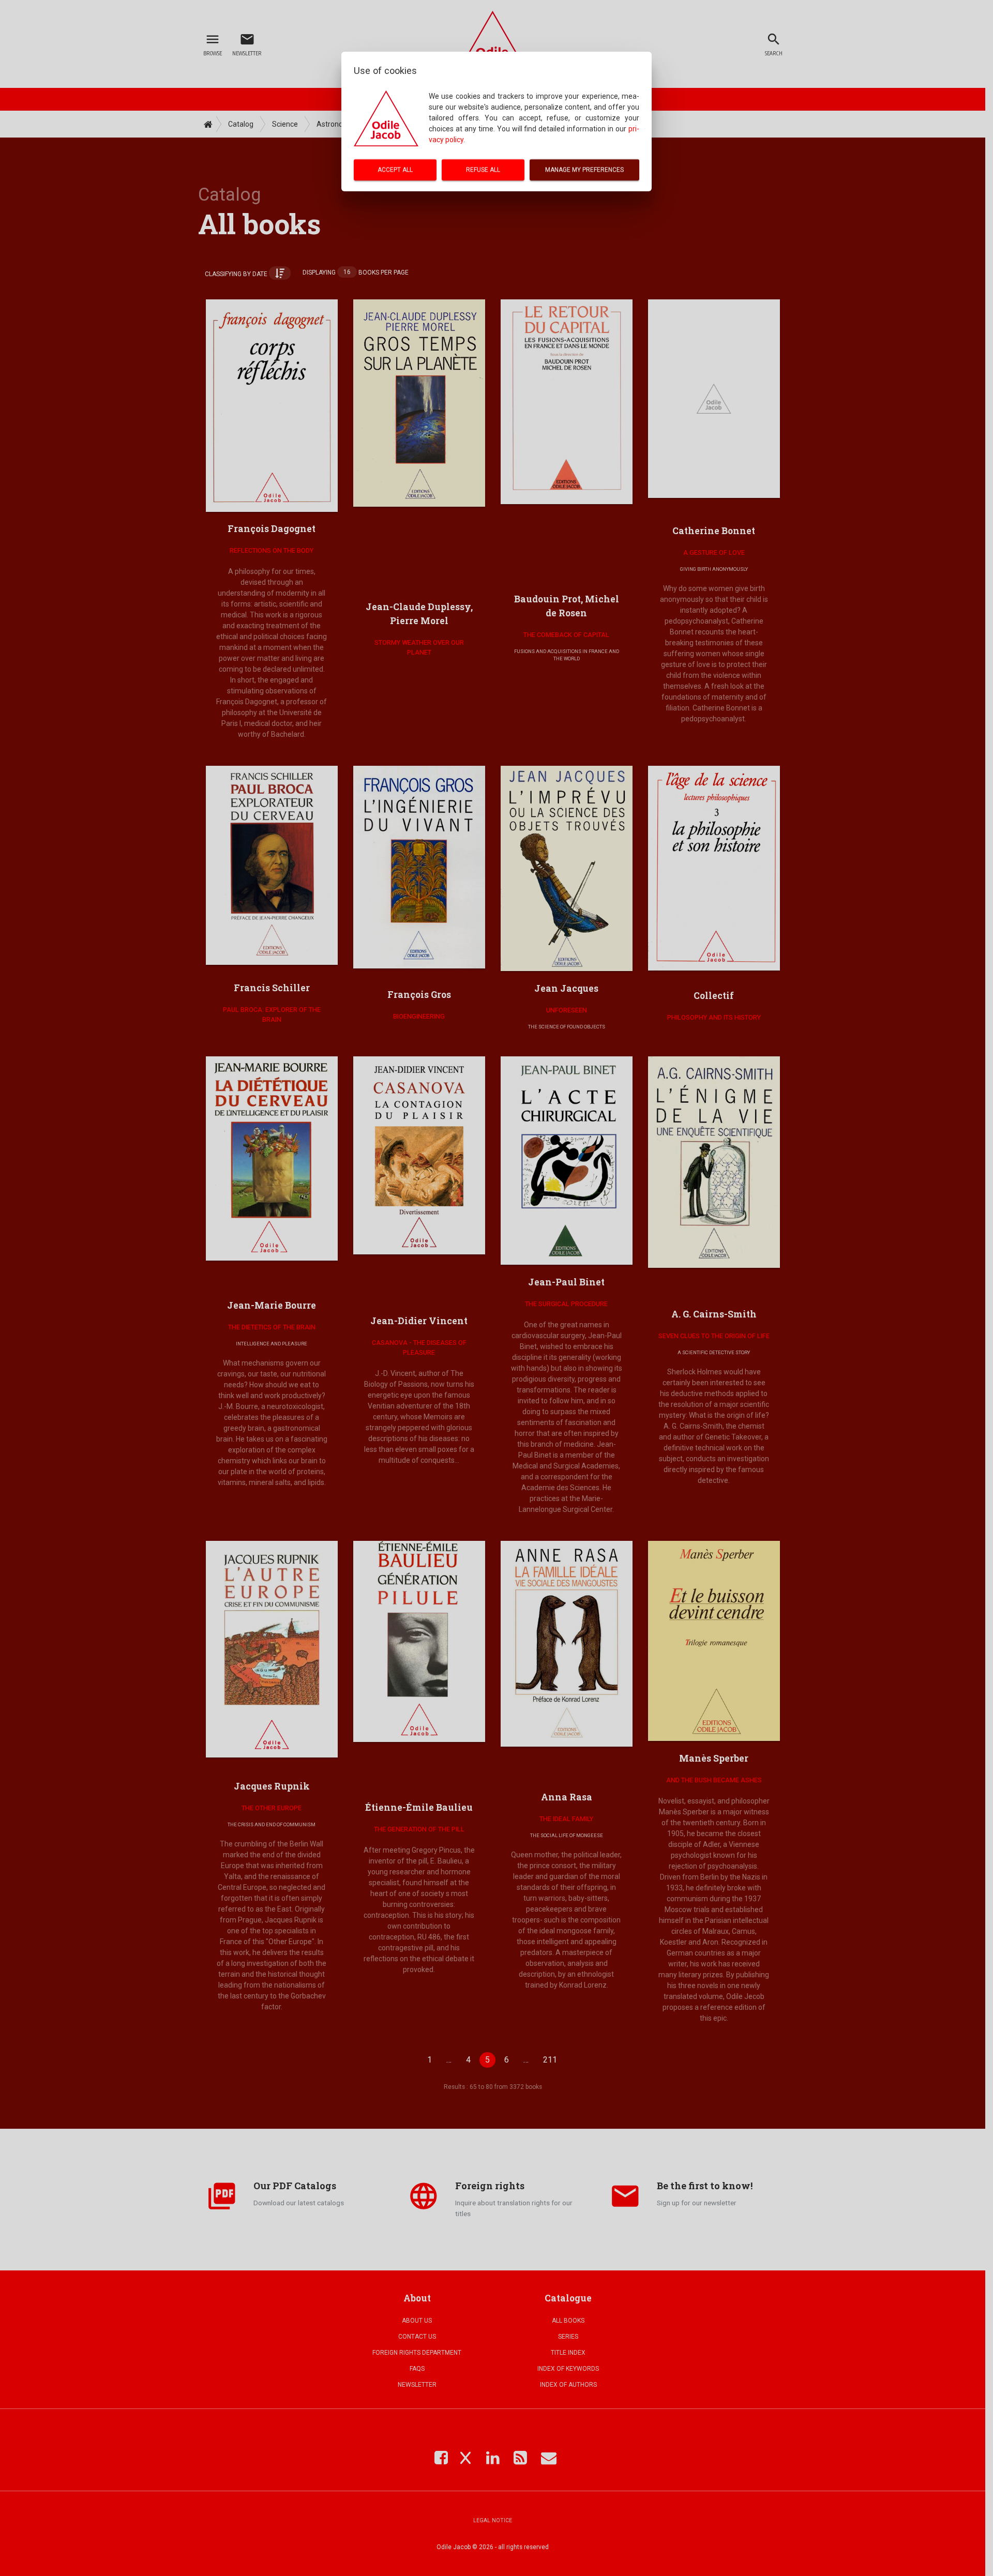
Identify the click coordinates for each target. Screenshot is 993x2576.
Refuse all (483, 170)
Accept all (395, 170)
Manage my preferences (584, 170)
